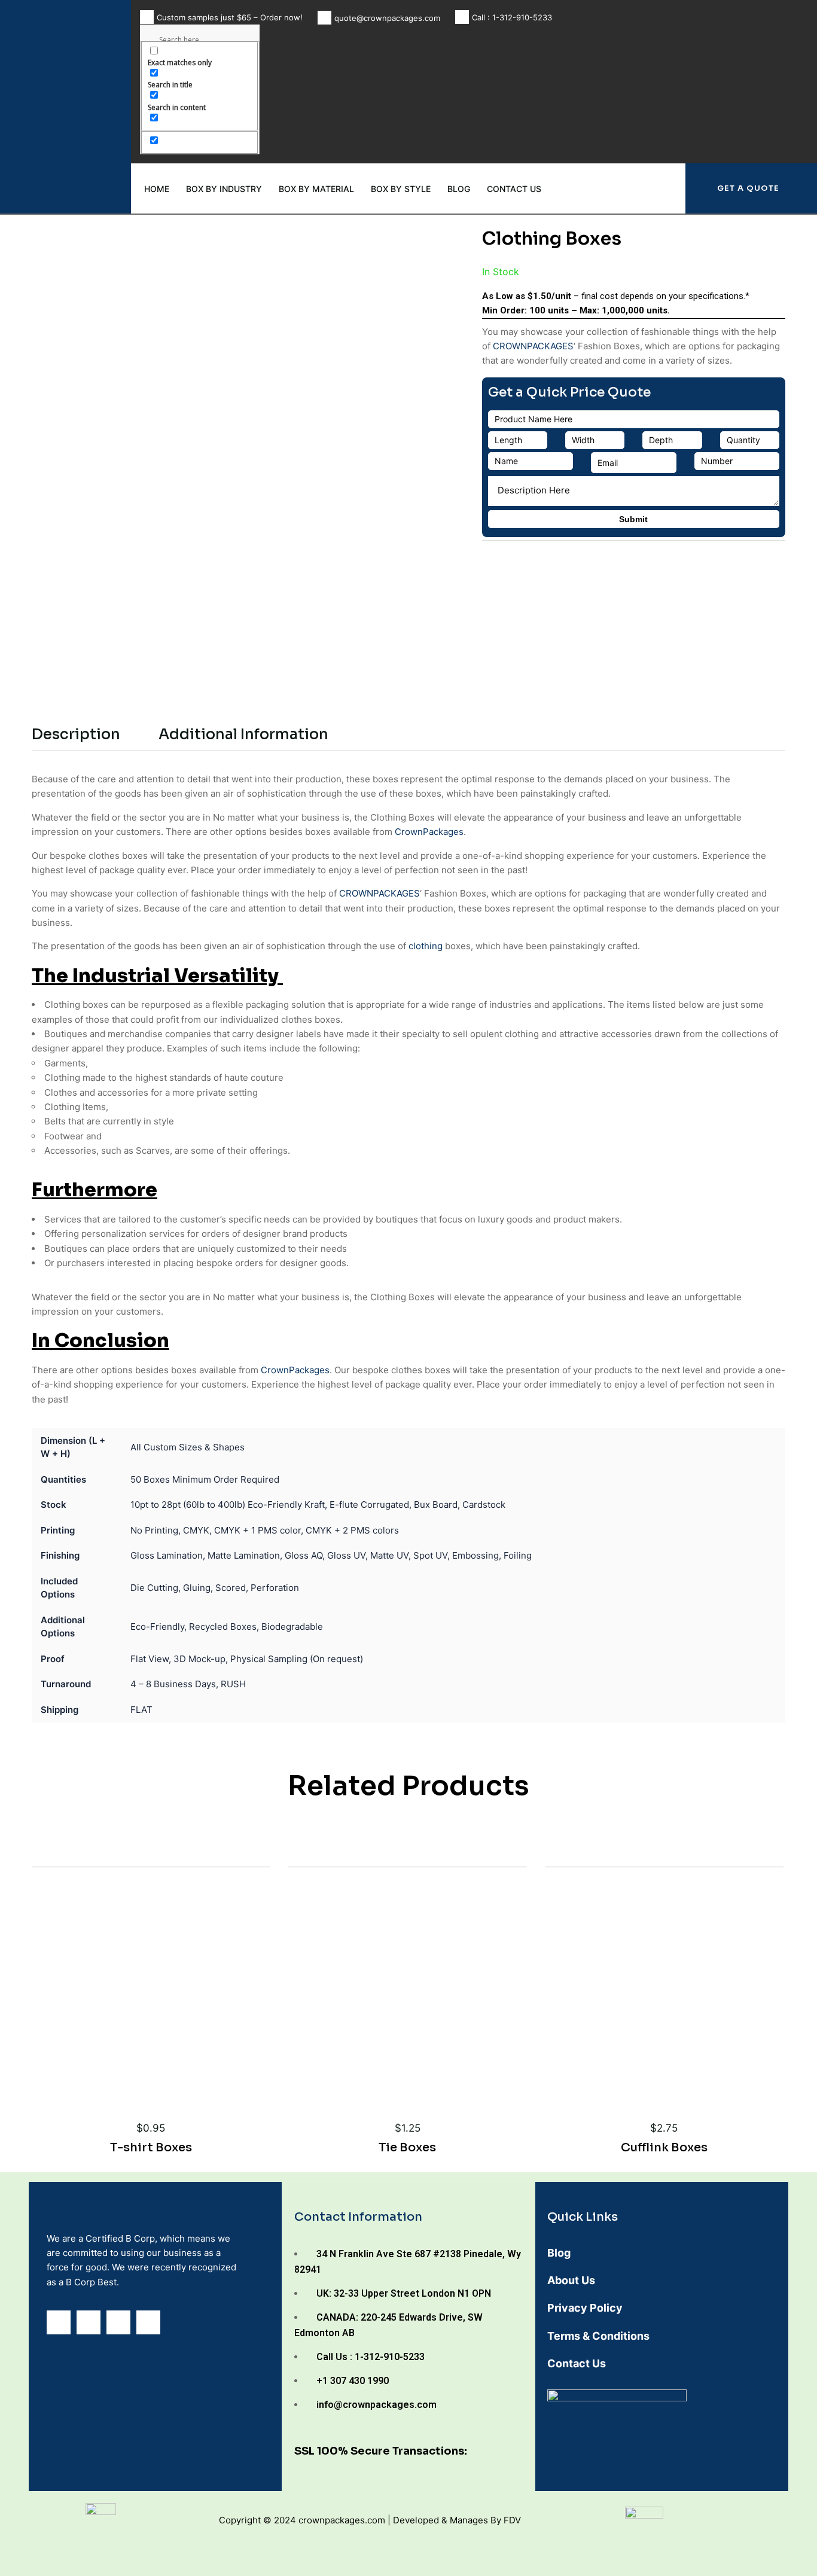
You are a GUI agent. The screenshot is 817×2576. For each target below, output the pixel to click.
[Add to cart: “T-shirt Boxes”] (169, 2051)
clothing (426, 946)
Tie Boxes (407, 2147)
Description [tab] (76, 734)
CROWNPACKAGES (533, 346)
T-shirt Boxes (151, 2147)
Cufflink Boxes (664, 2147)
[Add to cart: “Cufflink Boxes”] (682, 2051)
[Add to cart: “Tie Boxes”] (425, 2051)
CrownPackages (429, 832)
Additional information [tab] (243, 734)
